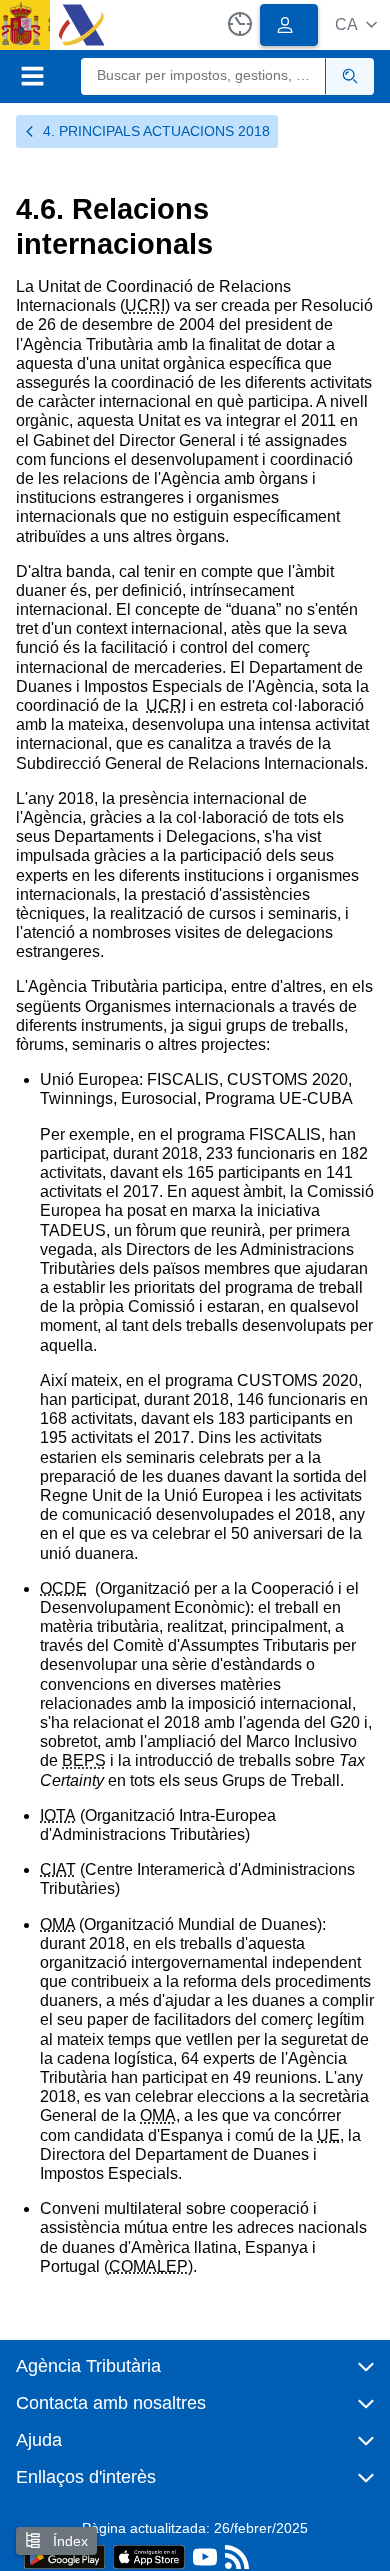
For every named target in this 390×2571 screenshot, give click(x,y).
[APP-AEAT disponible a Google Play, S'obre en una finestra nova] (64, 2555)
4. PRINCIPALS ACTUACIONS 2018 (156, 131)
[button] (356, 24)
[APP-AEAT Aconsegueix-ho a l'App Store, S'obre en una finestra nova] (149, 2555)
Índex (68, 2541)
